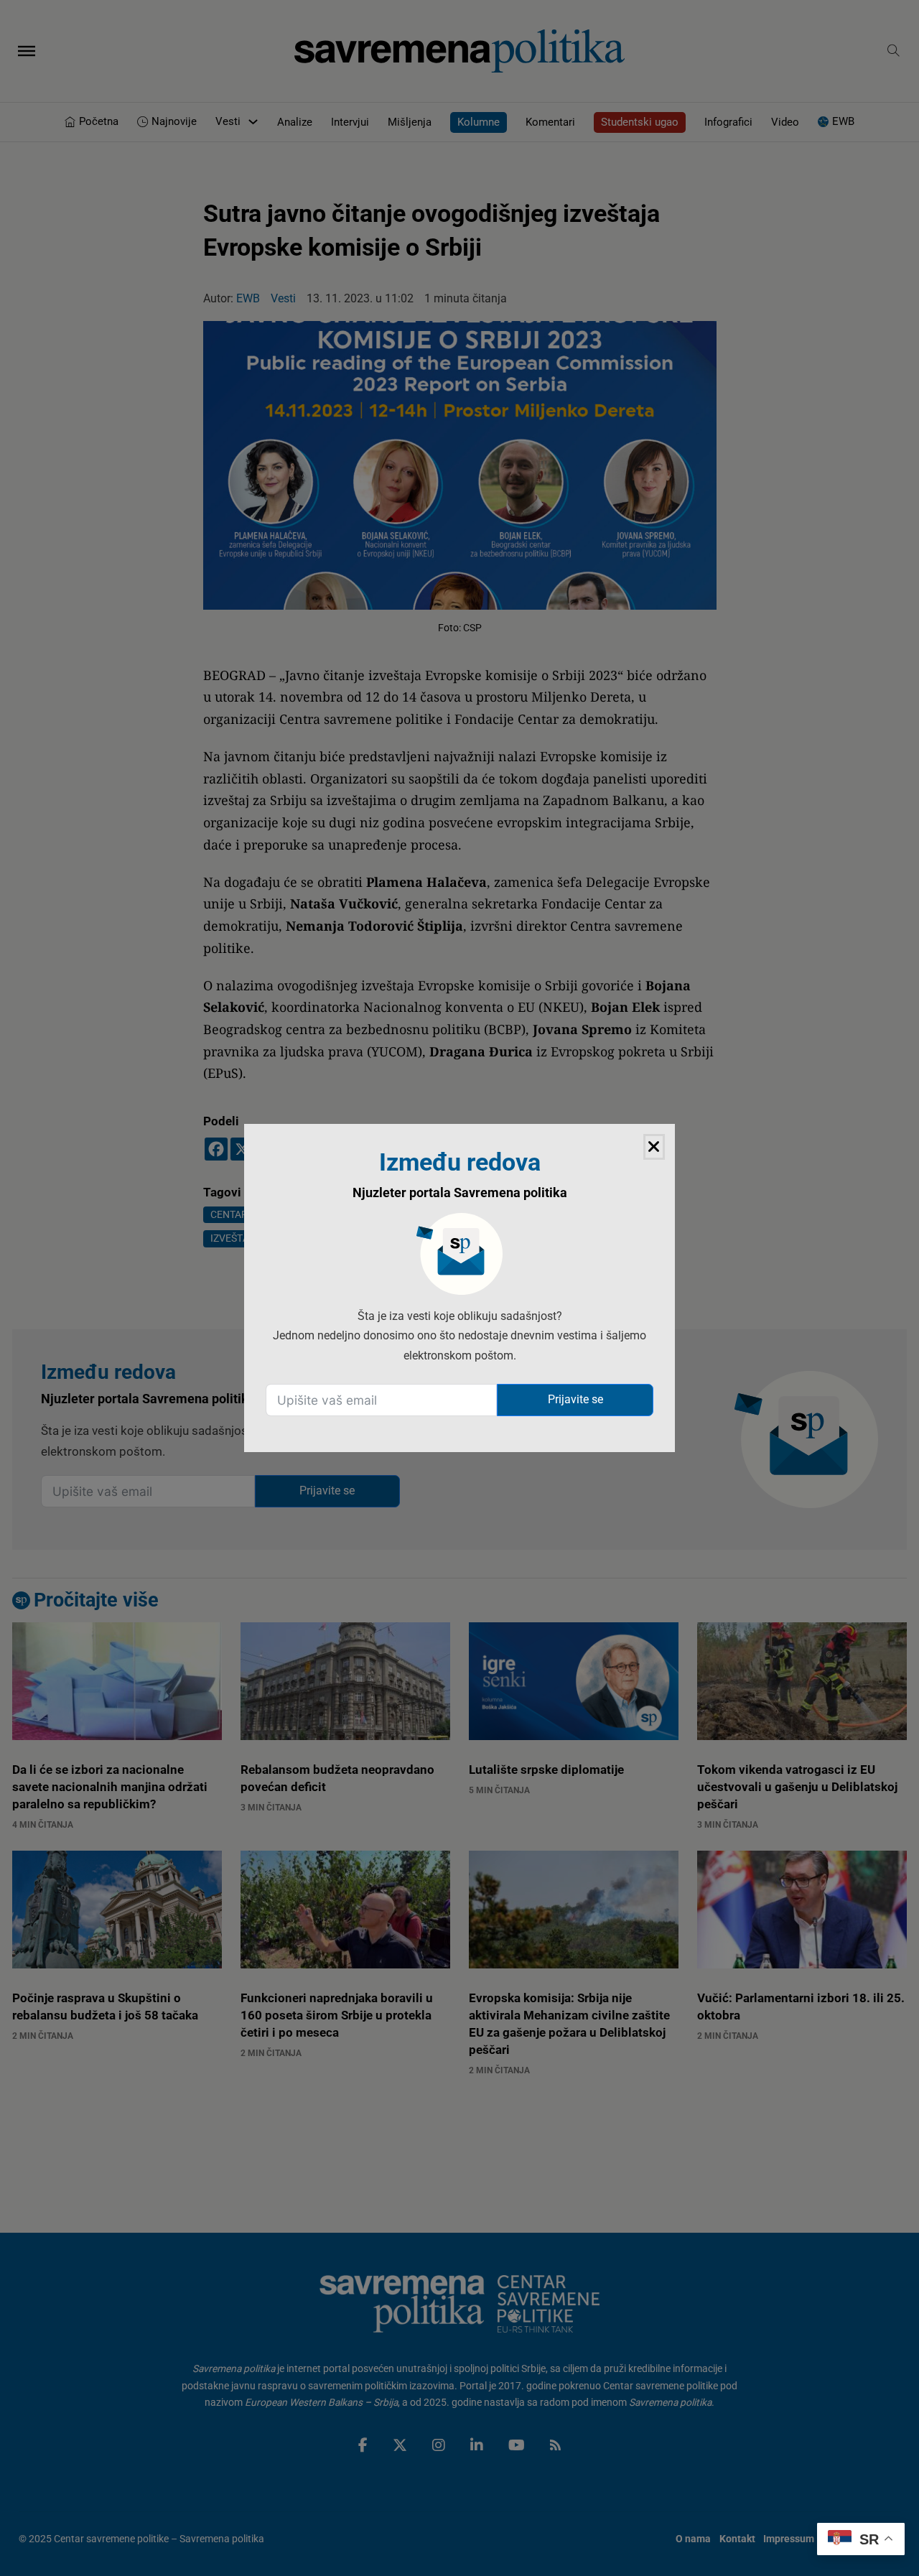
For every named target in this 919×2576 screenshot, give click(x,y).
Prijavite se (575, 1399)
